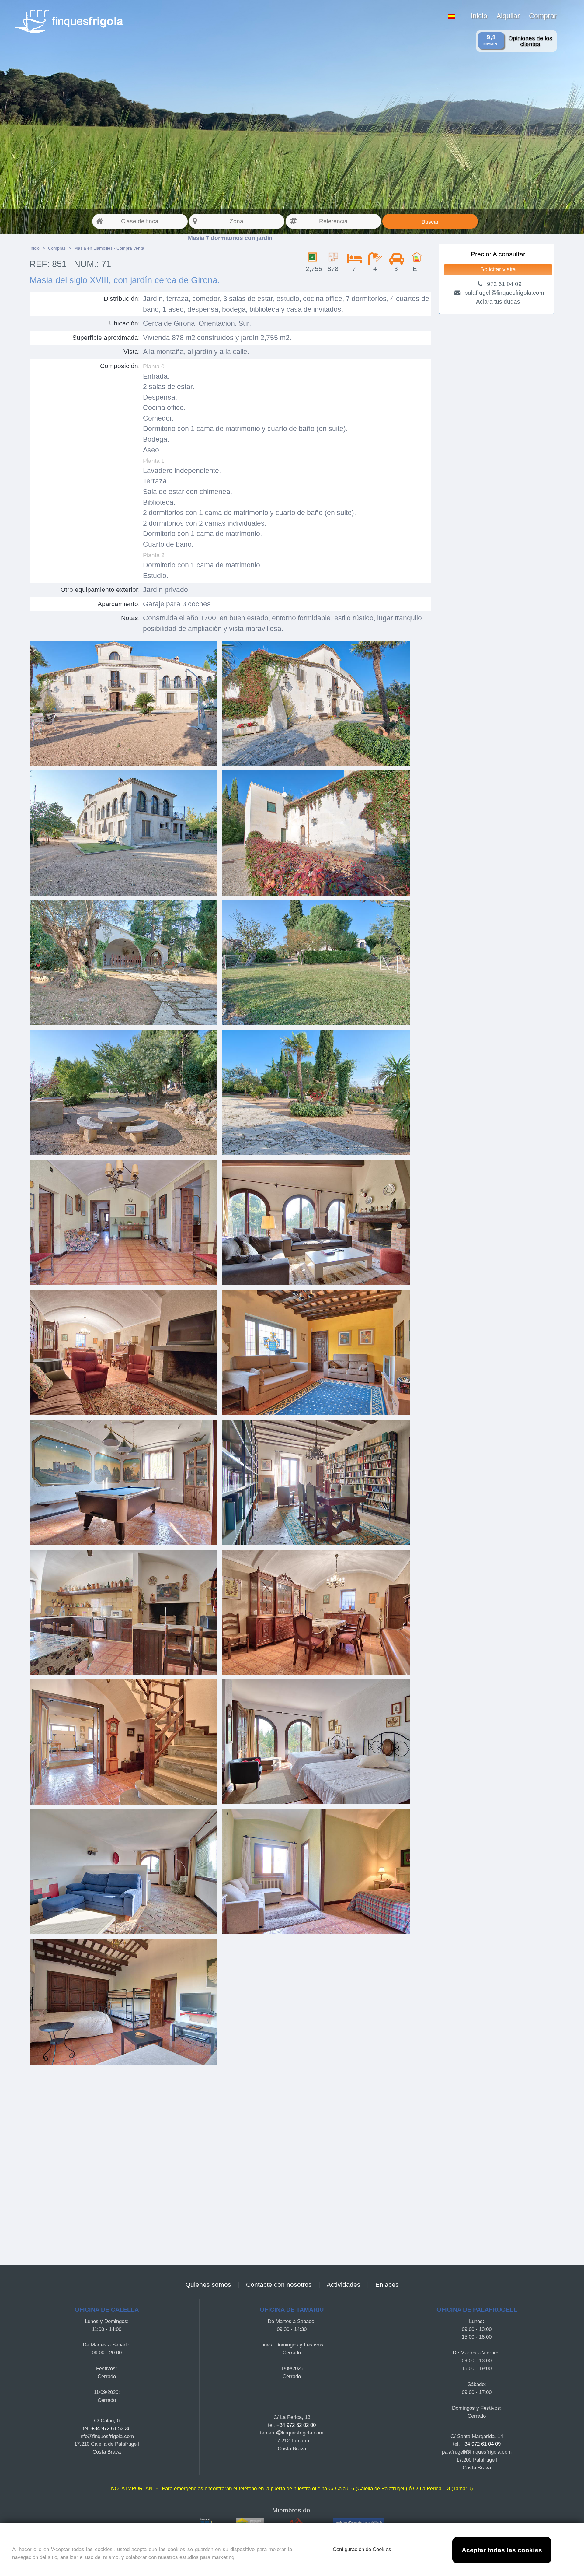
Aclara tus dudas (498, 302)
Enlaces (387, 2285)
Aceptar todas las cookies (502, 2550)
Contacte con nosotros (279, 2285)
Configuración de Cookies (362, 2549)
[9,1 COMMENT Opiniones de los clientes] (150, 4)
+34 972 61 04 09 (481, 2444)
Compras (57, 248)
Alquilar (508, 16)
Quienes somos (208, 2285)
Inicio (479, 16)
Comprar (543, 16)
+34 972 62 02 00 (296, 2425)
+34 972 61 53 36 (111, 2428)
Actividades (344, 2285)
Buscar (430, 222)
